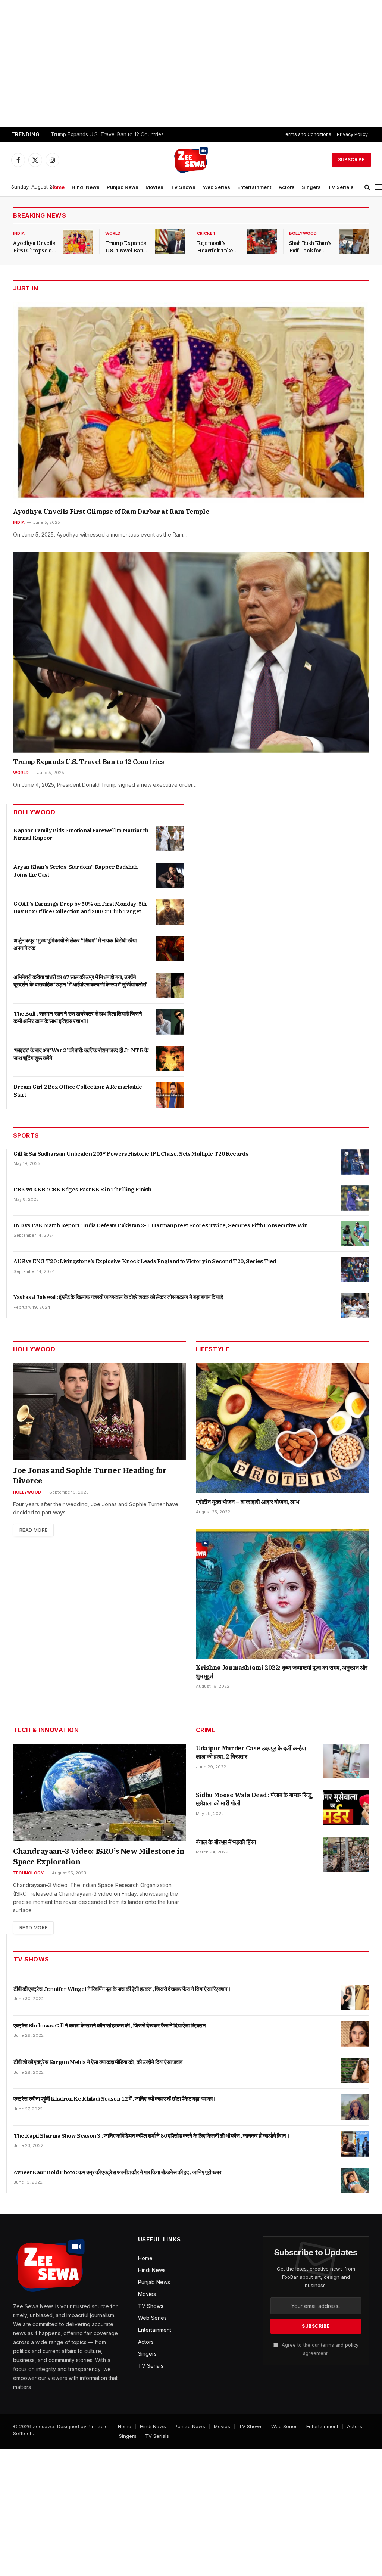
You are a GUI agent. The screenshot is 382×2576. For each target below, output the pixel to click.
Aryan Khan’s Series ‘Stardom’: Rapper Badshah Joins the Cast (76, 871)
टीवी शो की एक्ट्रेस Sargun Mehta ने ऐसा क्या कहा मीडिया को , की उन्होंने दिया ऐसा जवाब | (99, 2062)
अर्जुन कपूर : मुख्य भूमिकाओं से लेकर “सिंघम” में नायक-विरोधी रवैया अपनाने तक (75, 944)
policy (352, 2345)
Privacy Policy (352, 134)
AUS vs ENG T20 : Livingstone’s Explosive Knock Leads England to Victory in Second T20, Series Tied (145, 1261)
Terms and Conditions (307, 134)
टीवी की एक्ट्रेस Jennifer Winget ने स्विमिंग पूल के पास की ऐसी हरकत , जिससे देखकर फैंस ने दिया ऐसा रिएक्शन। (122, 1989)
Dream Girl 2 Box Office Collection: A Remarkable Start (78, 1090)
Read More (33, 1530)
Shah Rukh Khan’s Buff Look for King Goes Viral (310, 247)
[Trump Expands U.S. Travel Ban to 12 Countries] (170, 242)
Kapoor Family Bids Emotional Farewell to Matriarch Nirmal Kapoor (81, 834)
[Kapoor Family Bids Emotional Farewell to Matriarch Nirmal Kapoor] (170, 839)
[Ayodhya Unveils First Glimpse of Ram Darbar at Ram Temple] (78, 242)
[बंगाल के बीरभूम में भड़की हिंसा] (346, 1855)
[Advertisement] (191, 63)
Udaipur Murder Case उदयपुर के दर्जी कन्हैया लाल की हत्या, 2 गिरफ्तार (251, 1752)
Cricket (206, 233)
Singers (311, 187)
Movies (154, 187)
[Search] (367, 187)
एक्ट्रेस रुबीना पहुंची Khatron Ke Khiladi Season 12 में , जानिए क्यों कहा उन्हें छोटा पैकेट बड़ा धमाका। (115, 2099)
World (113, 233)
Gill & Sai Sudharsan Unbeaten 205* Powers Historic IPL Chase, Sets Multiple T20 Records (131, 1154)
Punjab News (123, 187)
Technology (28, 1873)
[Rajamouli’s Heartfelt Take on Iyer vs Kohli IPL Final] (262, 242)
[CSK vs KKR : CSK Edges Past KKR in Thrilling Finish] (355, 1198)
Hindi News (86, 187)
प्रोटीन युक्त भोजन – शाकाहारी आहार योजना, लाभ (248, 1502)
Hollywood (27, 1492)
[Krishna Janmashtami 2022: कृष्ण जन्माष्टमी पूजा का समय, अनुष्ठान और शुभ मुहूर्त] (282, 1594)
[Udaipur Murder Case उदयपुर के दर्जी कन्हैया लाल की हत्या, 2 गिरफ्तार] (346, 1761)
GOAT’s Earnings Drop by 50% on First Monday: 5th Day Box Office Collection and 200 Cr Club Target (80, 908)
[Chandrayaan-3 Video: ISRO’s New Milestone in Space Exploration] (100, 1792)
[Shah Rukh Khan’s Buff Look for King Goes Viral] (354, 242)
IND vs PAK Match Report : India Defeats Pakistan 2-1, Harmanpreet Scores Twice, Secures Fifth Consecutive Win (160, 1225)
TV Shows (183, 187)
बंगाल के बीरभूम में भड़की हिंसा (226, 1842)
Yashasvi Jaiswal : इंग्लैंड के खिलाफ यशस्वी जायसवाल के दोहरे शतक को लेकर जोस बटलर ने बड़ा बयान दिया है (118, 1297)
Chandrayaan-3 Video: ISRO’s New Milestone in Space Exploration (99, 1856)
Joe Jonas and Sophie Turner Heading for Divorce (90, 1475)
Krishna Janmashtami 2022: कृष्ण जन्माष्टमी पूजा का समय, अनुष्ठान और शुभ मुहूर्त (282, 1672)
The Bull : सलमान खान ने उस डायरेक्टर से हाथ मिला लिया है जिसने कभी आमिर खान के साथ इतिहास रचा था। (78, 1017)
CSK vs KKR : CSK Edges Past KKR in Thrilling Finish (82, 1189)
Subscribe (351, 160)
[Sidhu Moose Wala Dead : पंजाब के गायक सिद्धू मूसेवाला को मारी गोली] (346, 1808)
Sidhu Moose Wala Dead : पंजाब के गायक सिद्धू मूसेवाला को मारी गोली (254, 1799)
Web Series (217, 187)
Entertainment (254, 187)
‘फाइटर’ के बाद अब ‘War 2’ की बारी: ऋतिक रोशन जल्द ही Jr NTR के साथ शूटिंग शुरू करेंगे (81, 1054)
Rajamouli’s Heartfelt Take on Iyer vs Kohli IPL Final (216, 247)
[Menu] (378, 187)
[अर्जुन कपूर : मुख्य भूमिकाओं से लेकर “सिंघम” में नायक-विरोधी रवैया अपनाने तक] (170, 949)
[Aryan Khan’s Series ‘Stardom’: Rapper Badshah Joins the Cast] (170, 875)
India (19, 233)
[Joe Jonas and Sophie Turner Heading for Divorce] (100, 1412)
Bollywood (303, 233)
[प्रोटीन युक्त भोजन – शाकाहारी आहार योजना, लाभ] (282, 1428)
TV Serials (341, 187)
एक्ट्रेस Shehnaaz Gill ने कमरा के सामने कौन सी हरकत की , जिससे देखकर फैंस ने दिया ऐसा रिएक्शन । (112, 2025)
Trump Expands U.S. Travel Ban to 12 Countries (107, 134)
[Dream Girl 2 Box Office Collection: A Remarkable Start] (170, 1095)
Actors (287, 187)
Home (57, 187)
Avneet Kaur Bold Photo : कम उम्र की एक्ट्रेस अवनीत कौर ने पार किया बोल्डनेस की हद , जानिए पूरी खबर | (119, 2172)
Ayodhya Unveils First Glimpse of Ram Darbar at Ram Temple (34, 247)
